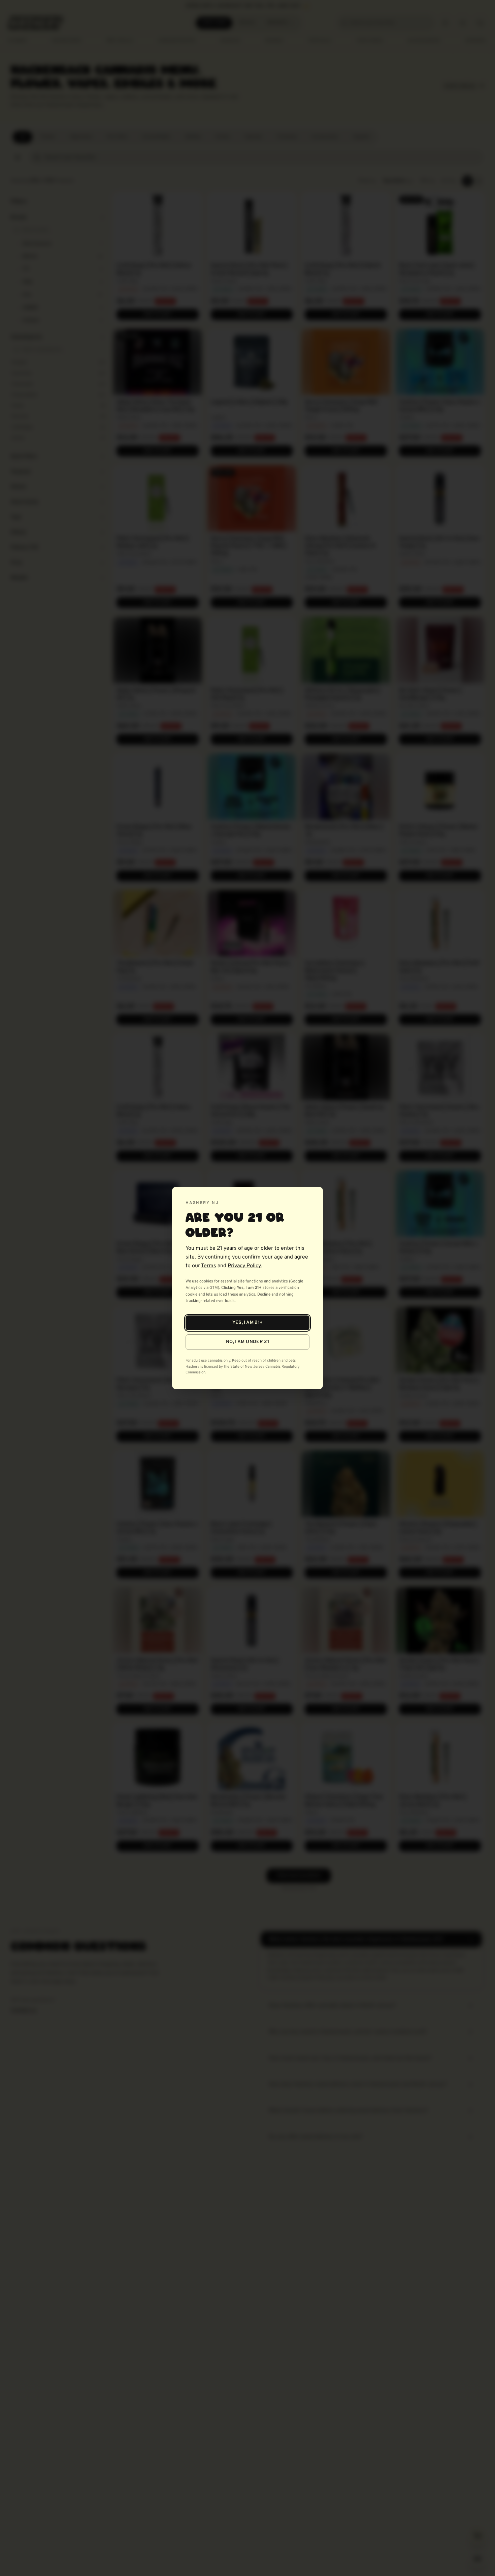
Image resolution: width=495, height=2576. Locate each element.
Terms (209, 1266)
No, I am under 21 (247, 1342)
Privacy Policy (244, 1266)
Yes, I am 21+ (248, 1323)
